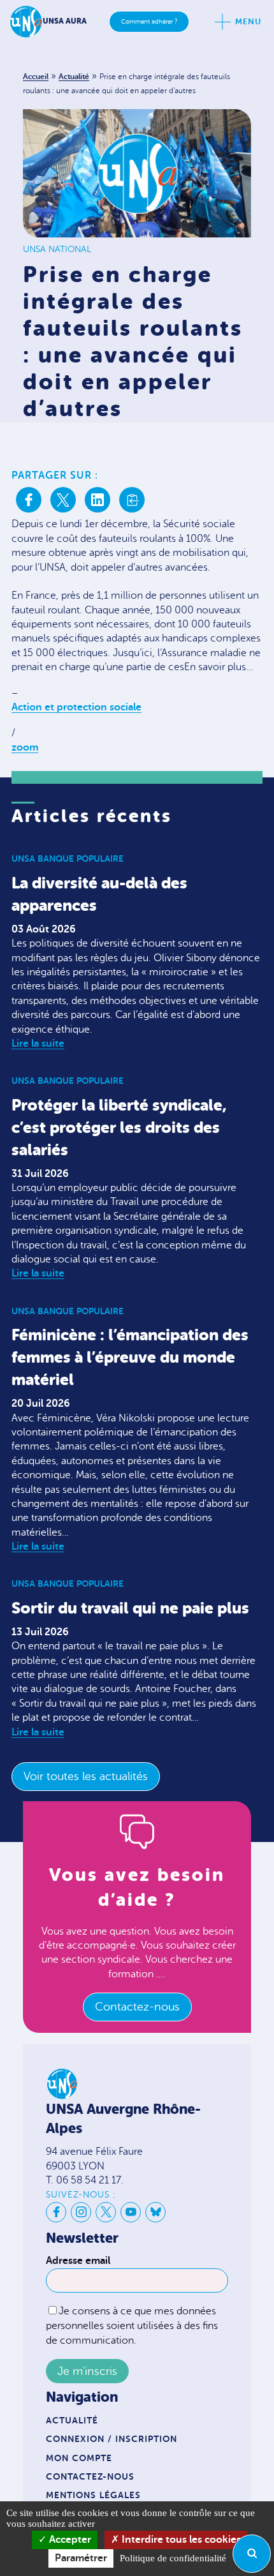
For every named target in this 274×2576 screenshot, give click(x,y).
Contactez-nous (137, 2007)
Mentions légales (93, 2495)
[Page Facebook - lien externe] (56, 2212)
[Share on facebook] (29, 500)
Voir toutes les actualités (86, 1776)
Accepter (69, 2540)
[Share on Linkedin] (97, 500)
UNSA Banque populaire (68, 858)
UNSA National (57, 249)
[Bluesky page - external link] (155, 2212)
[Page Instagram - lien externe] (81, 2212)
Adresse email (78, 2261)
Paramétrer (81, 2558)
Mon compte (79, 2458)
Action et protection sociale (76, 707)
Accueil (36, 77)
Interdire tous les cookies (180, 2540)
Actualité (74, 77)
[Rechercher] (252, 2554)
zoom (25, 747)
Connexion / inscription (112, 2439)
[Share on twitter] (63, 500)
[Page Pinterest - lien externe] (106, 2212)
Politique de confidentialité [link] (173, 2558)
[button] (132, 500)
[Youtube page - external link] (131, 2212)
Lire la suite (38, 1044)
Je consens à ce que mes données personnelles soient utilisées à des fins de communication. (132, 2325)
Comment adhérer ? (149, 21)
